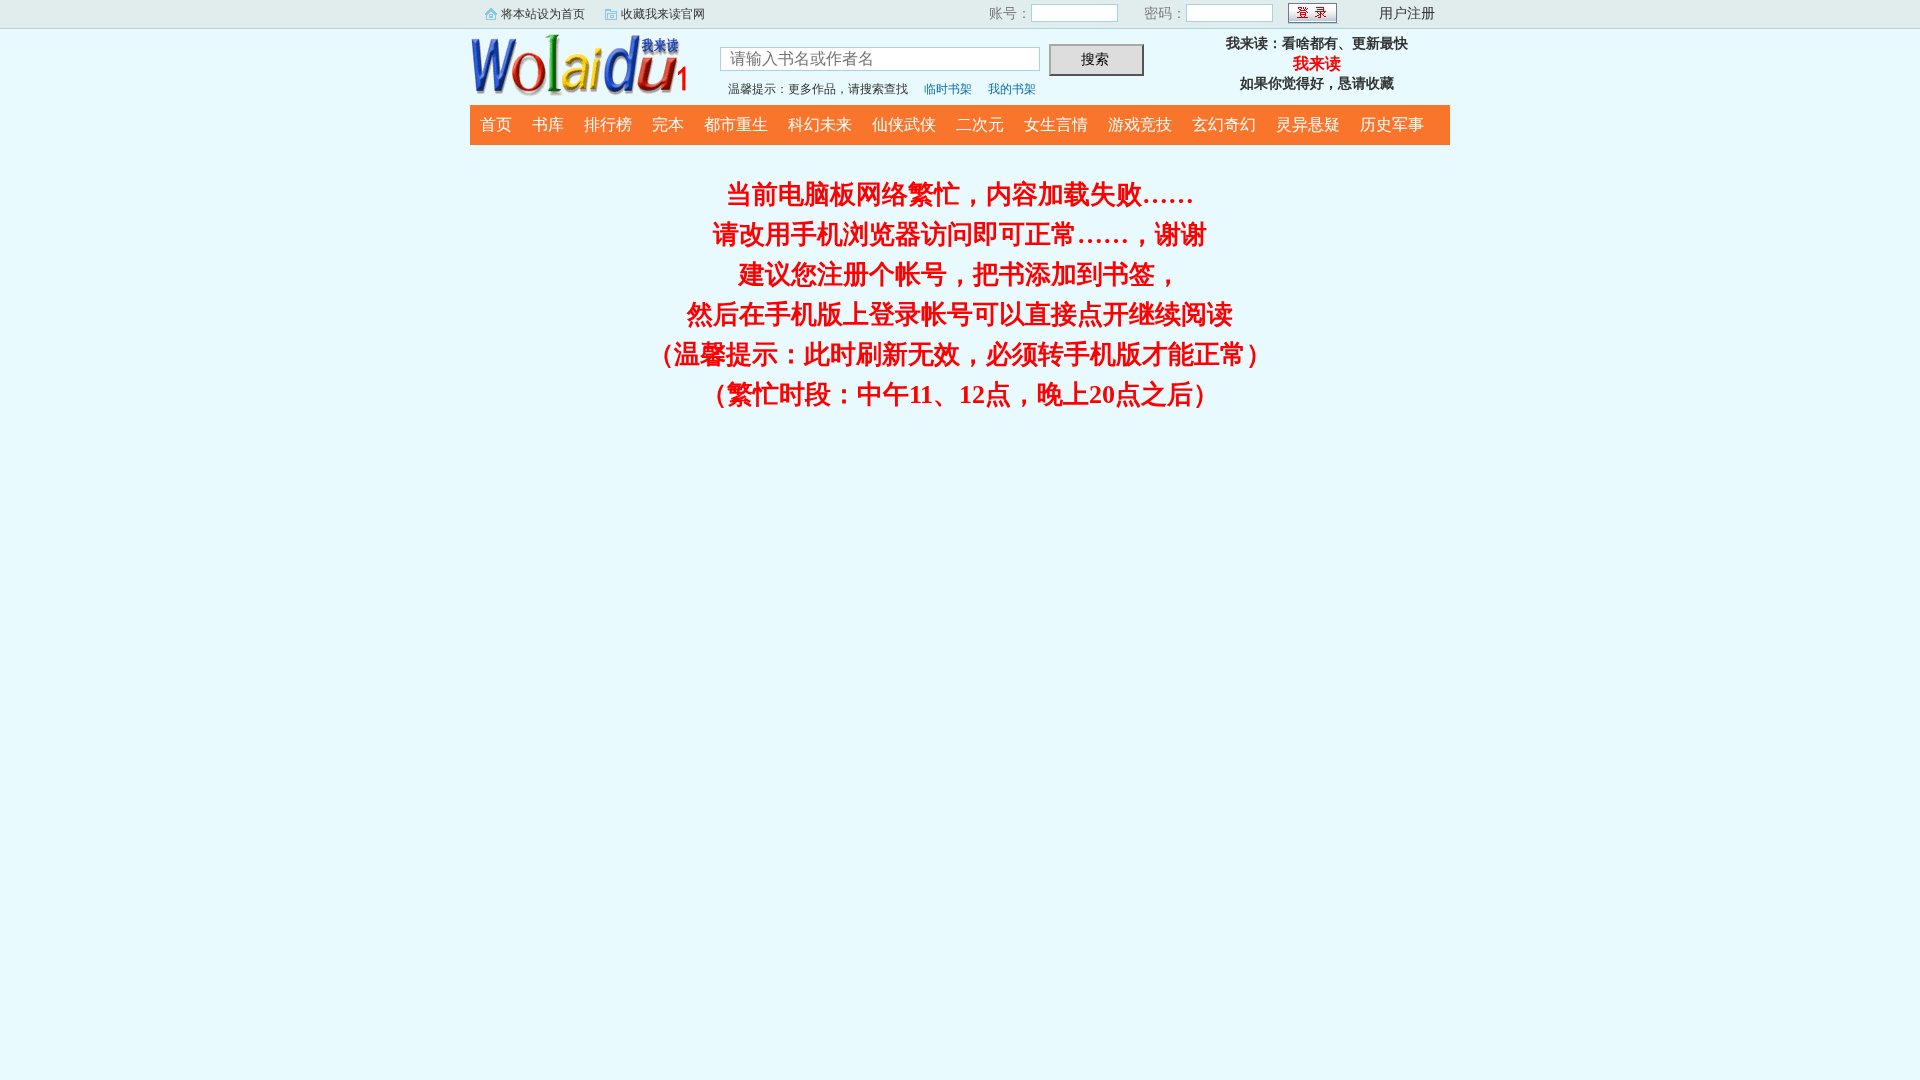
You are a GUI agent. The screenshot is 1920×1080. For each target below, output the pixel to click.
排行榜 (608, 124)
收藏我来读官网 (663, 14)
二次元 (980, 124)
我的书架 (1012, 89)
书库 (548, 124)
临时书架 (948, 89)
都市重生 (736, 124)
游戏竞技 (1140, 124)
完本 (668, 124)
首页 (496, 124)
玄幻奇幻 (1224, 124)
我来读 (580, 64)
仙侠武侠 (904, 124)
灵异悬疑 (1308, 124)
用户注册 (1407, 13)
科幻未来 (820, 124)
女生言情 (1056, 124)
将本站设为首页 (543, 14)
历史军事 (1392, 124)
